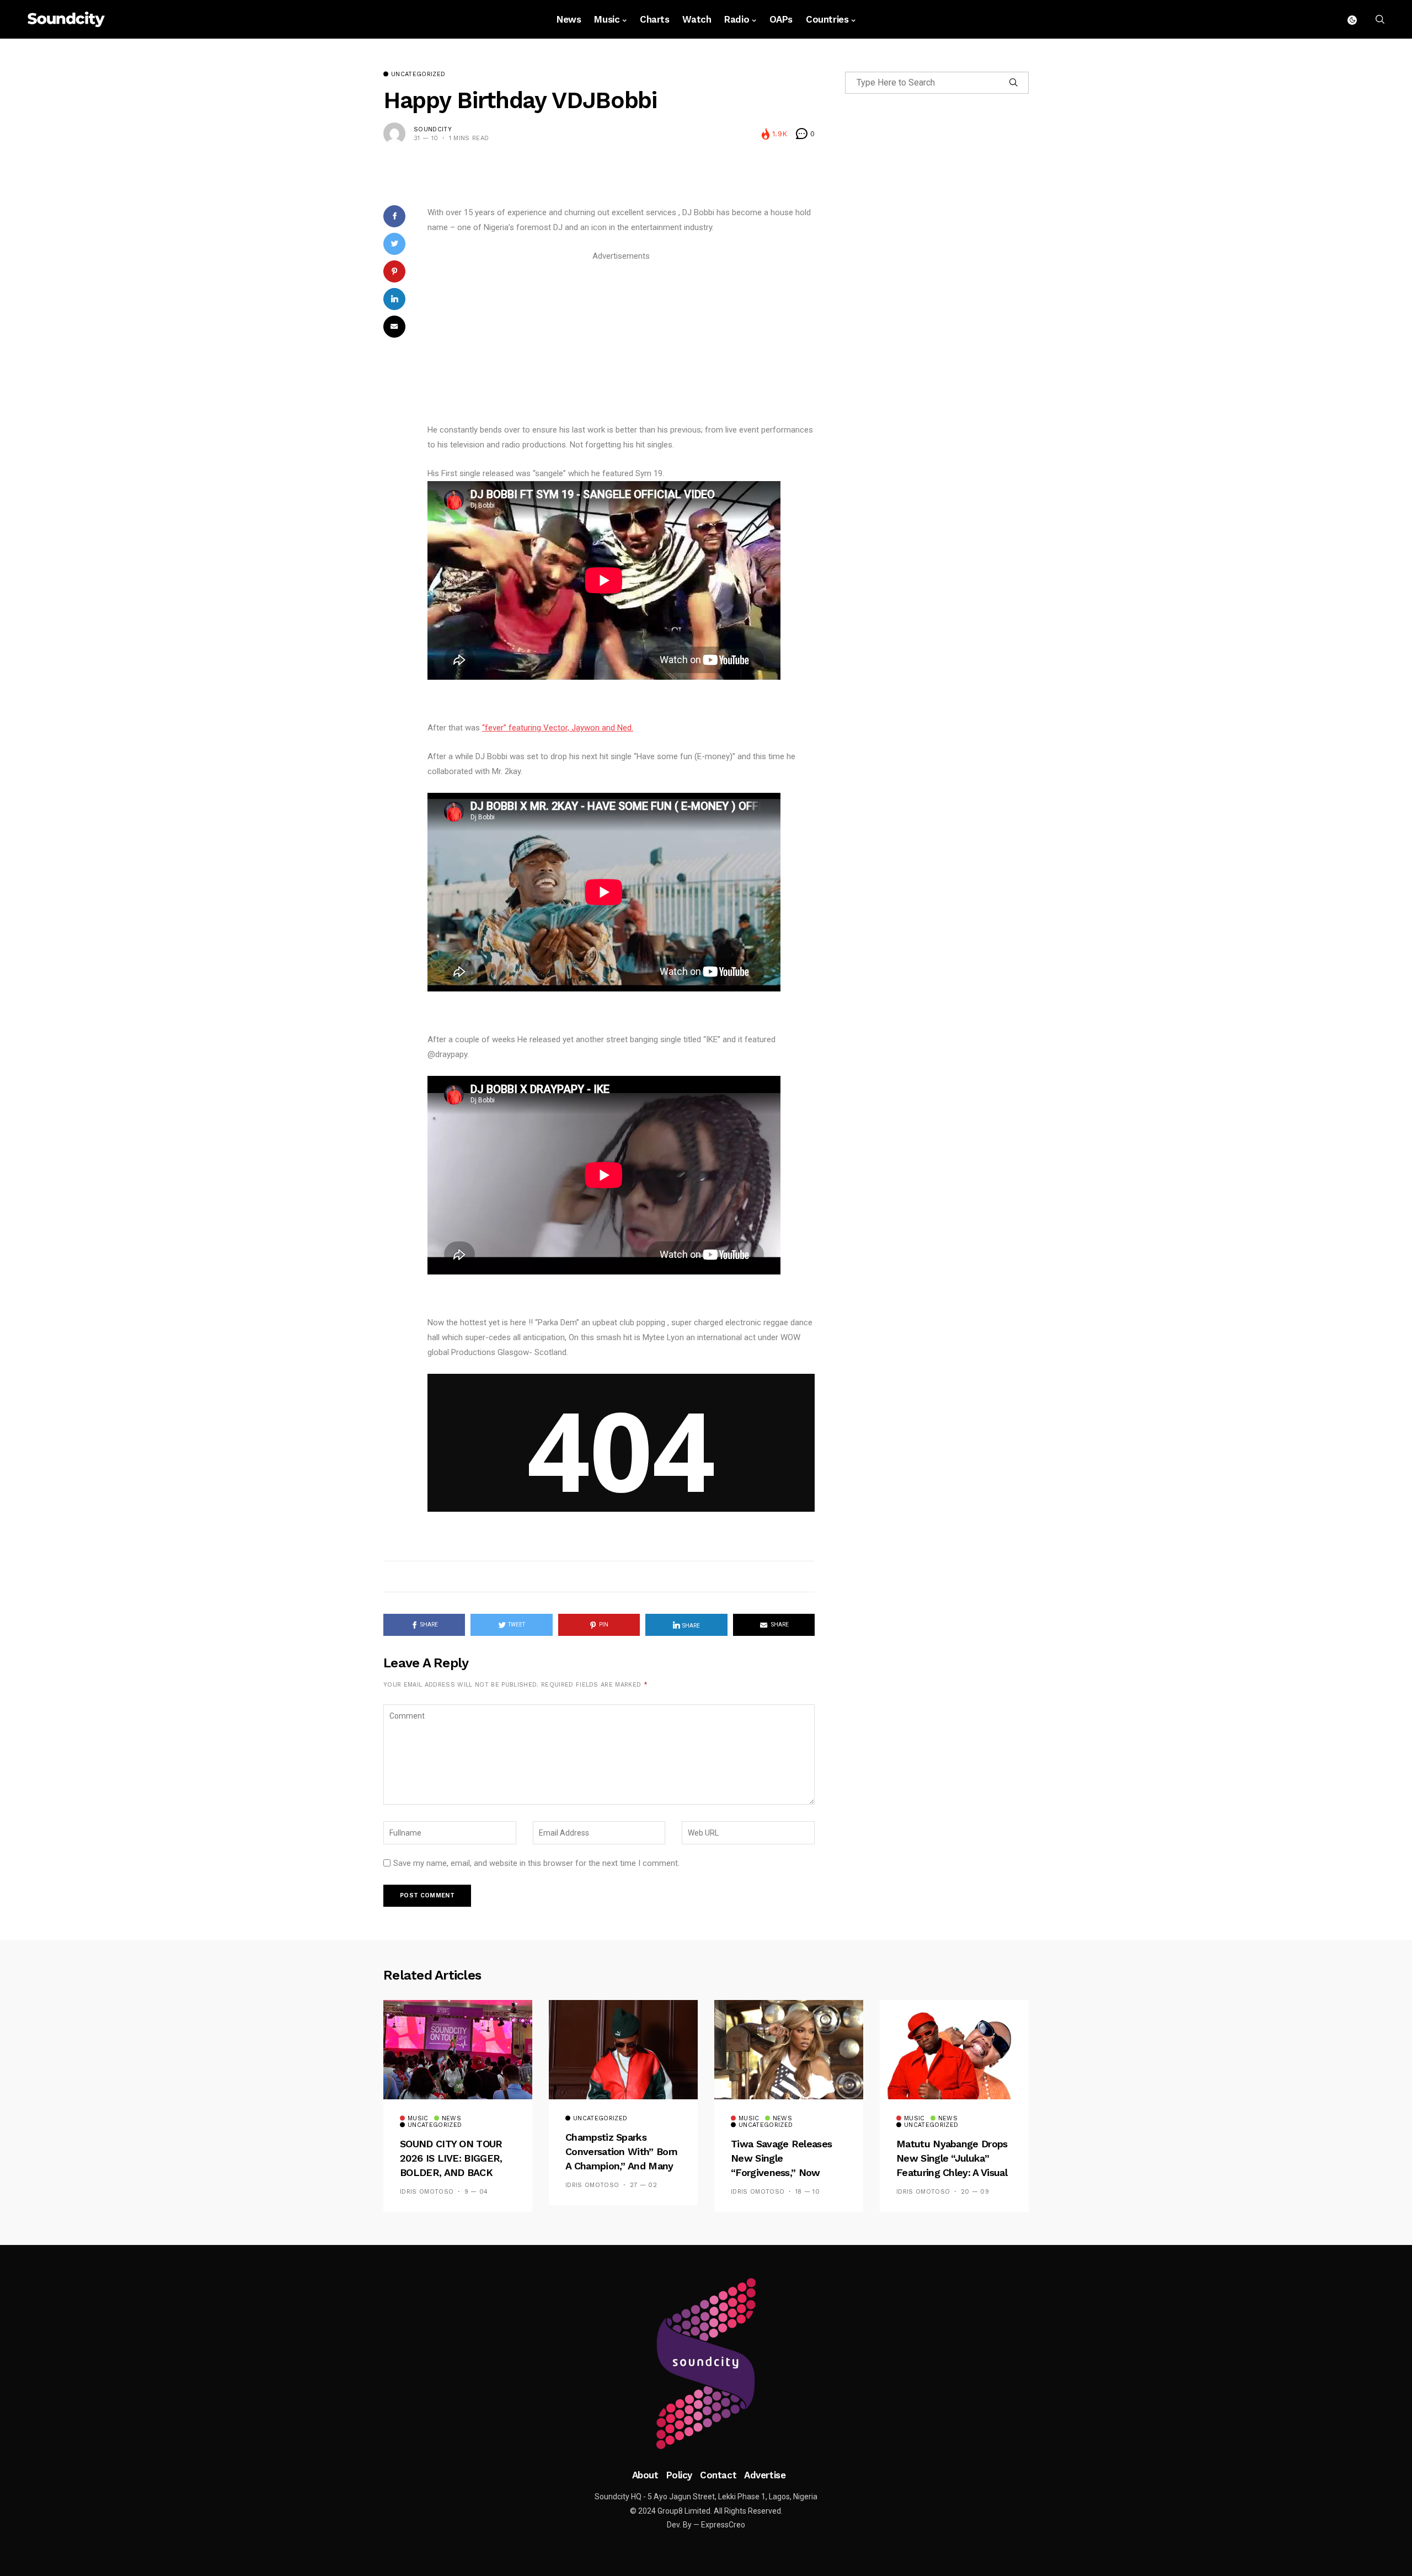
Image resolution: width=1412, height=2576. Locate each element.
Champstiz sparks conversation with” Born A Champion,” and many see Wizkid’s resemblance (621, 2166)
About (645, 2475)
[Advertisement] (621, 341)
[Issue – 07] (706, 2364)
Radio (737, 19)
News (569, 19)
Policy (679, 2475)
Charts (654, 19)
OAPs (781, 19)
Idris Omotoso (427, 2192)
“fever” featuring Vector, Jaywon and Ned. (558, 728)
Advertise (765, 2475)
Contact (718, 2475)
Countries (827, 19)
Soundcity (433, 129)
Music (607, 19)
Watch (697, 19)
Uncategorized (418, 74)
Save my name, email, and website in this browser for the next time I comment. (536, 1863)
